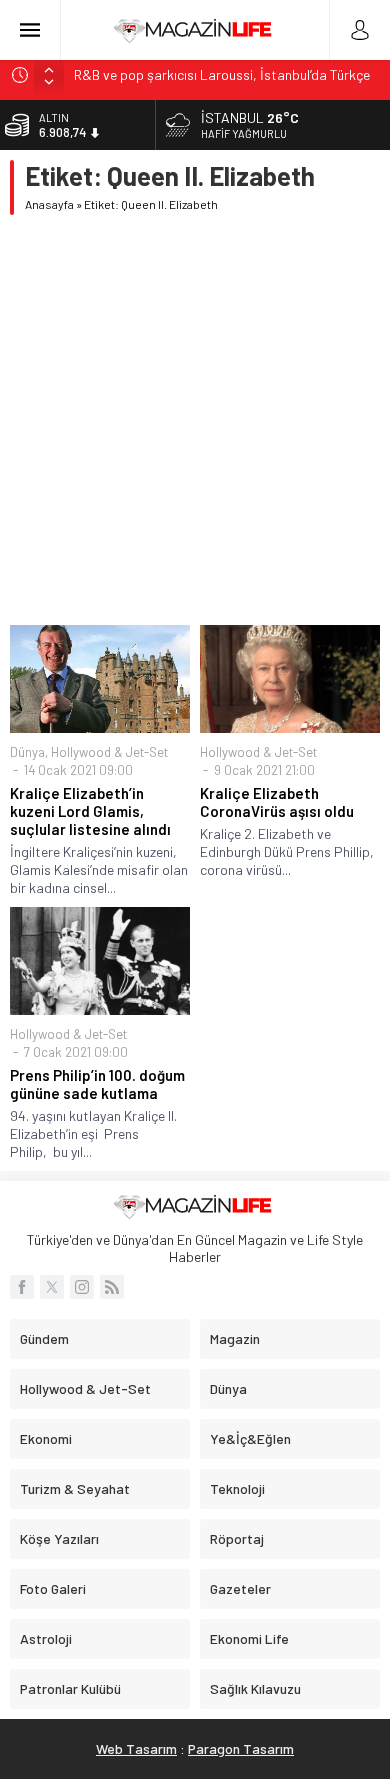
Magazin (235, 1338)
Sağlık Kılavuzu (255, 1688)
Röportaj (237, 1538)
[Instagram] (82, 1287)
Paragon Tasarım (241, 1748)
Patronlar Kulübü (70, 1688)
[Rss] (112, 1287)
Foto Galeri (53, 1588)
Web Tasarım (136, 1748)
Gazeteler (240, 1588)
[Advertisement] (195, 420)
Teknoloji (237, 1488)
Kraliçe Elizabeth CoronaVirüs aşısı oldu (277, 802)
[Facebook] (22, 1287)
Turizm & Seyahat (75, 1488)
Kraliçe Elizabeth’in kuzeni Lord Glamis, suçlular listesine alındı (90, 811)
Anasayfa (49, 204)
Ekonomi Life (249, 1638)
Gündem (44, 1338)
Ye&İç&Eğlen (250, 1438)
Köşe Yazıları (59, 1538)
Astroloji (46, 1638)
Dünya (27, 752)
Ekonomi (46, 1438)
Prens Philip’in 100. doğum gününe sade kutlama (97, 1084)
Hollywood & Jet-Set (109, 752)
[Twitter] (52, 1287)
